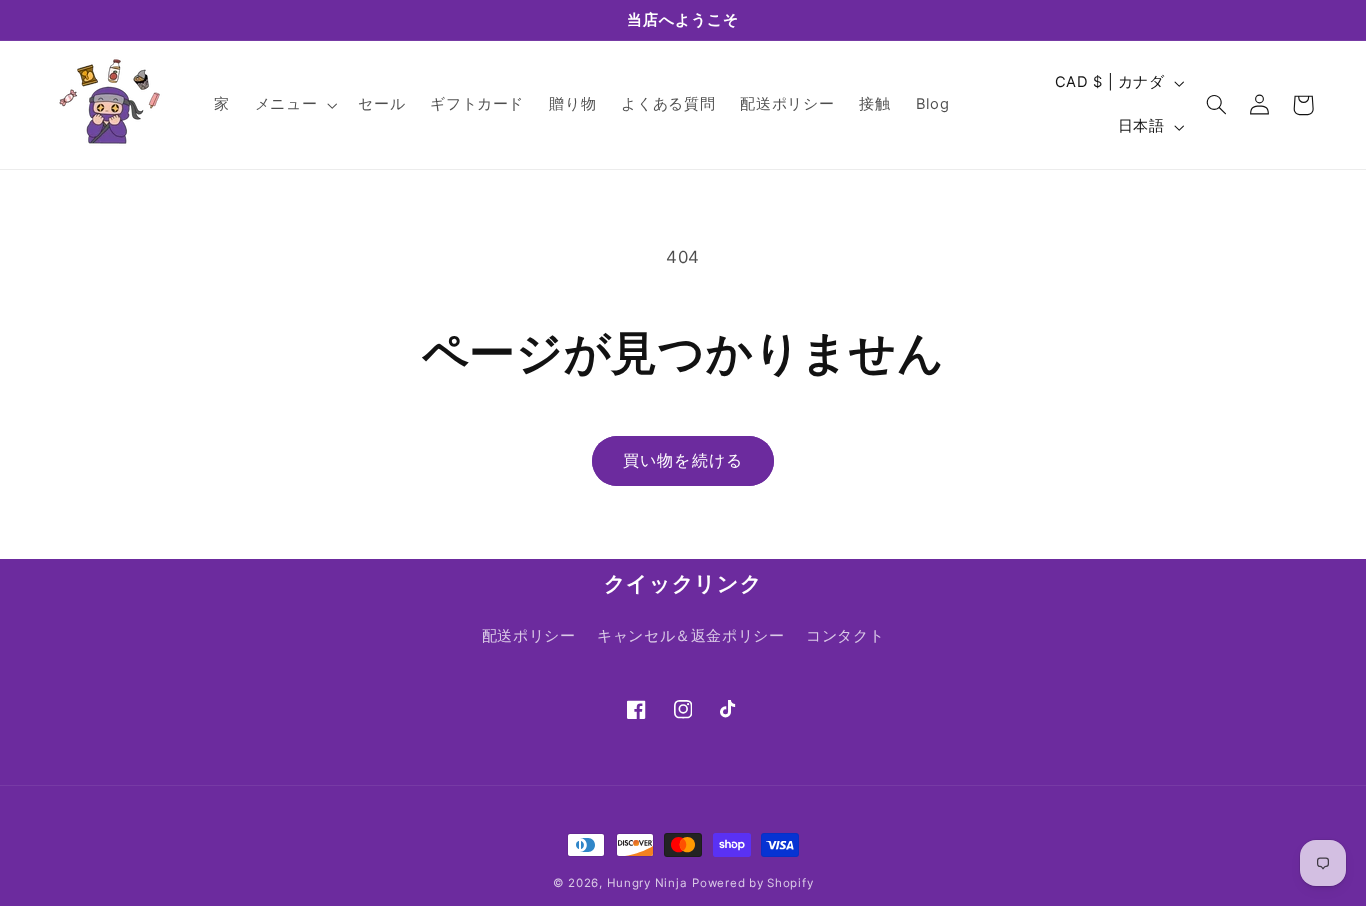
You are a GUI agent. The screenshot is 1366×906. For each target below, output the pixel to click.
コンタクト (845, 636)
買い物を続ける (682, 460)
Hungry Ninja (647, 883)
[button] (293, 105)
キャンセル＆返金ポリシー (691, 636)
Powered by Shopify (752, 883)
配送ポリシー (529, 636)
